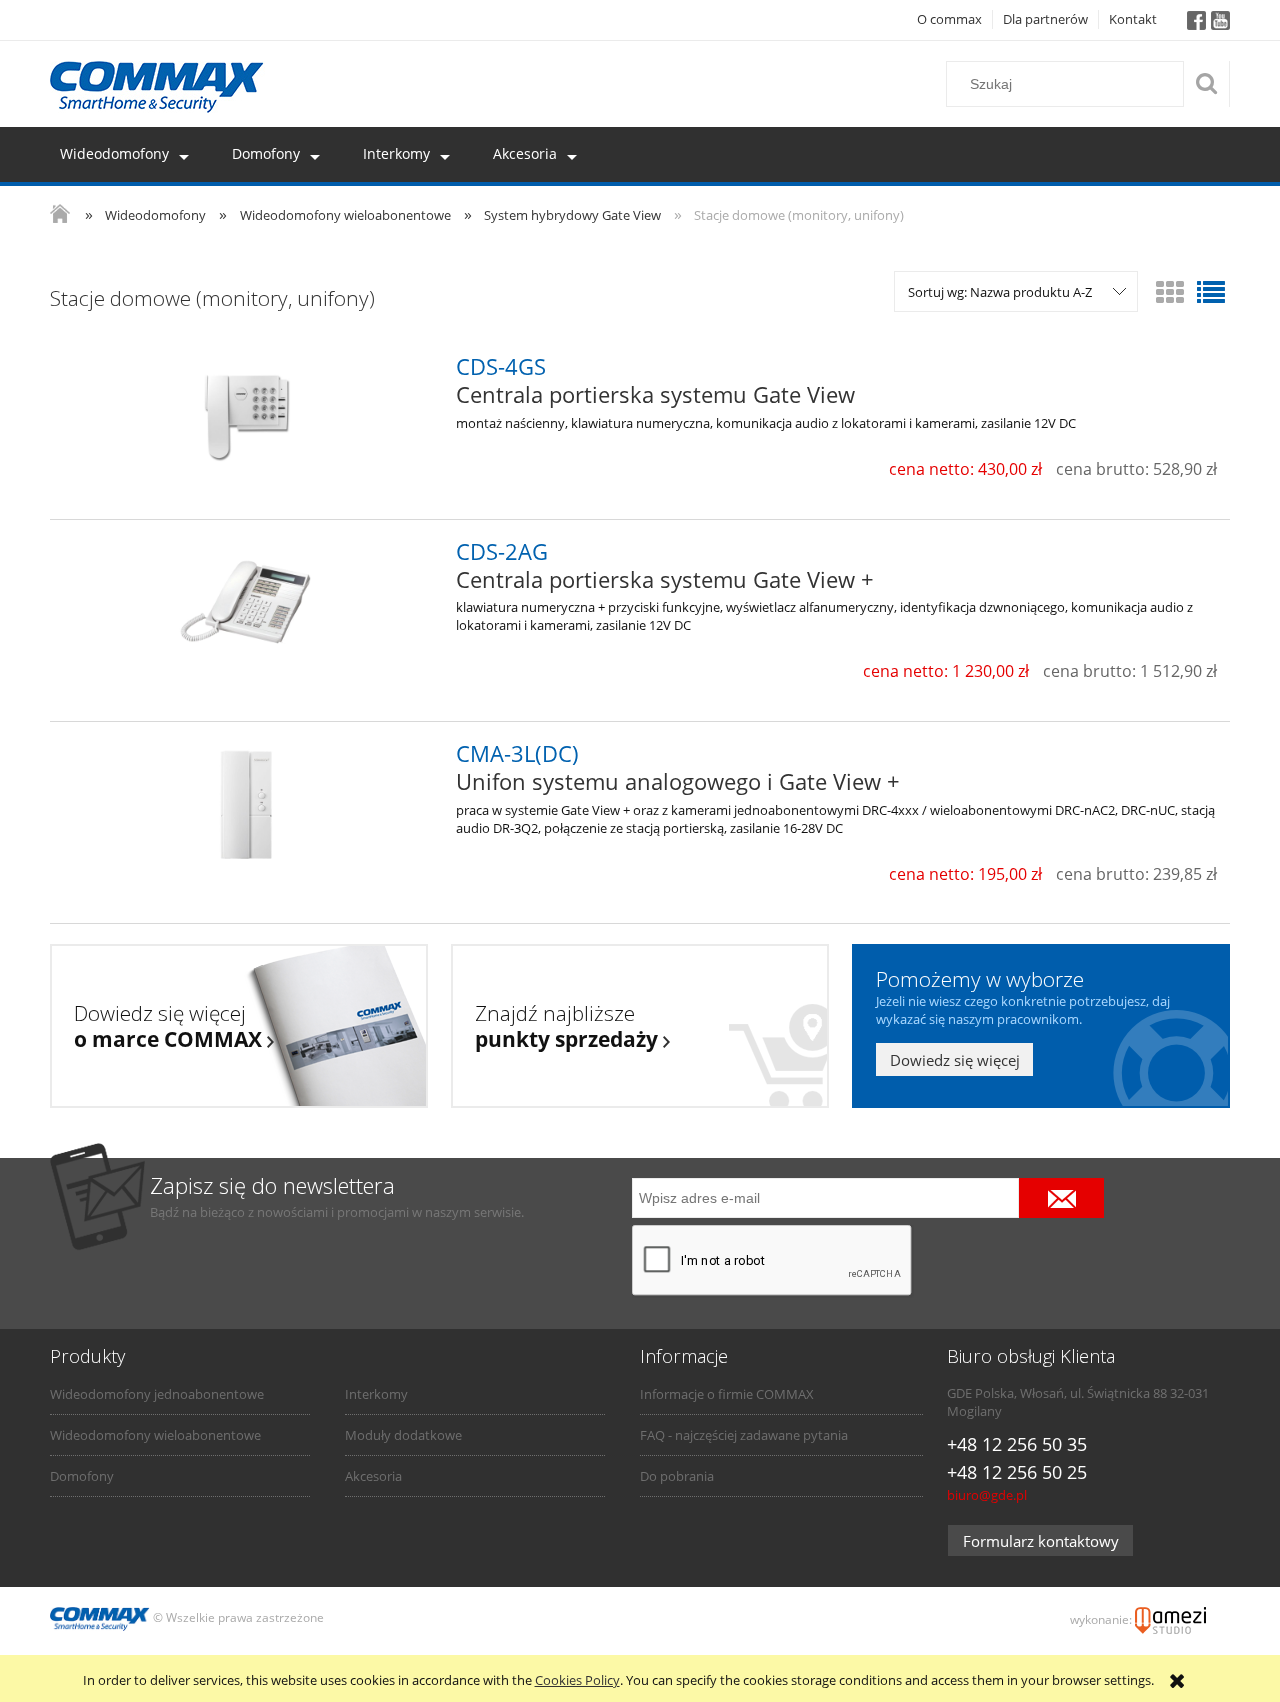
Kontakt (1133, 19)
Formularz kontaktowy (1041, 1541)
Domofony (82, 1476)
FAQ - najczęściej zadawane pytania (744, 1435)
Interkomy (376, 1394)
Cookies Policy (577, 1680)
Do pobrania (677, 1476)
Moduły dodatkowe (403, 1435)
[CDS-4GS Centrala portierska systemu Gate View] (247, 418)
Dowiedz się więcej (955, 1060)
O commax (949, 19)
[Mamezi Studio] (1170, 1619)
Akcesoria (373, 1476)
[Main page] (157, 87)
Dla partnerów (1045, 19)
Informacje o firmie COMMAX (727, 1394)
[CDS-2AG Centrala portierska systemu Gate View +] (247, 603)
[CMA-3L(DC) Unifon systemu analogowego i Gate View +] (247, 805)
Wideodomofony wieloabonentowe (155, 1435)
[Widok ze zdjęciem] (1170, 292)
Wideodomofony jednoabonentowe (157, 1394)
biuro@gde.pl (987, 1495)
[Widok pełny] (1211, 292)
